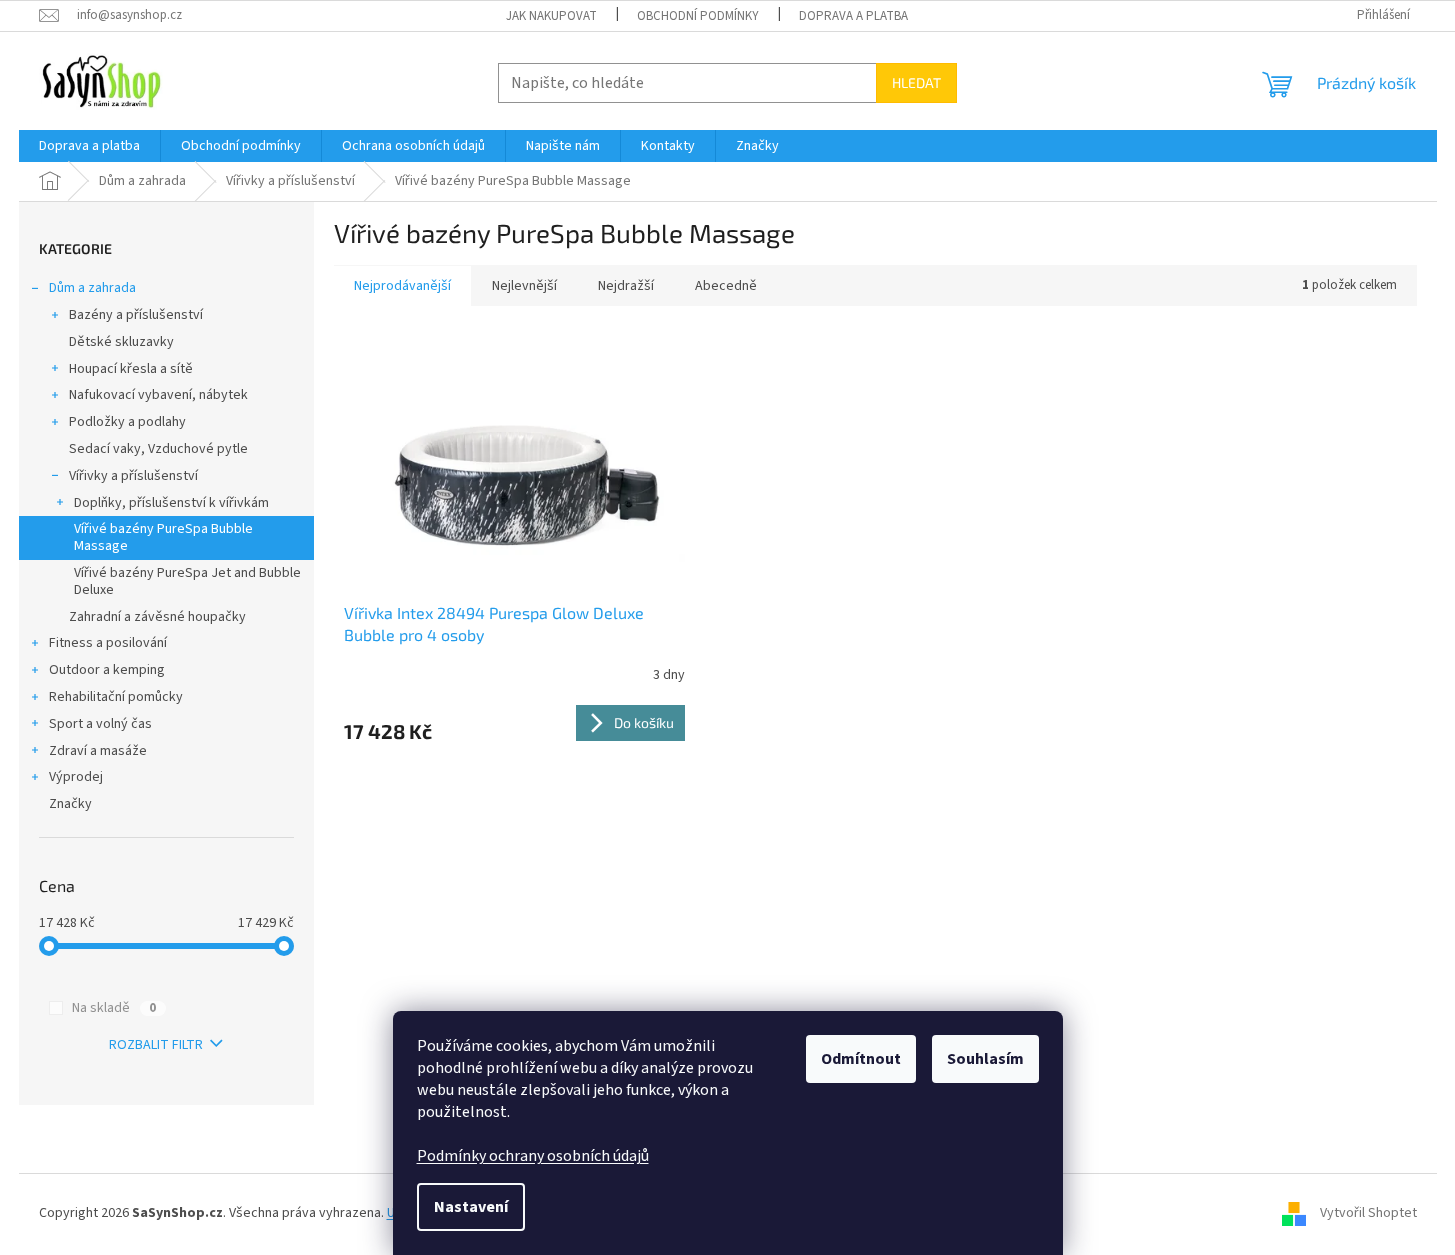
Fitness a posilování (108, 643)
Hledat (916, 82)
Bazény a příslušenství (136, 315)
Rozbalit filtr (156, 1045)
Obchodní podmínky (698, 16)
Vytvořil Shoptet (1368, 1214)
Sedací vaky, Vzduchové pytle (158, 449)
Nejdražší (626, 286)
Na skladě (114, 1008)
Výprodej (76, 777)
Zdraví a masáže (98, 751)
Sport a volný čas (100, 724)
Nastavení (471, 1207)
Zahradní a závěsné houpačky (157, 617)
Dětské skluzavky (121, 342)
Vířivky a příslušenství (133, 476)
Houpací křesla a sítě (131, 369)
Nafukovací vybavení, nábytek (158, 395)
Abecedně (726, 286)
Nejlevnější (524, 286)
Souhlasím (985, 1059)
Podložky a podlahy (127, 422)
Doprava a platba (853, 16)
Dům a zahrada (92, 288)
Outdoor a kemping (107, 670)
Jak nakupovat (551, 16)
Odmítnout (861, 1059)
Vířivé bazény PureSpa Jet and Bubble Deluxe (187, 581)
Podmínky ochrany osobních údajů (533, 1156)
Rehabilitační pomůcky (116, 697)
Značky (70, 804)
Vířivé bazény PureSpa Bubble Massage (163, 537)
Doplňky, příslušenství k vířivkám (171, 503)
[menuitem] (89, 146)
